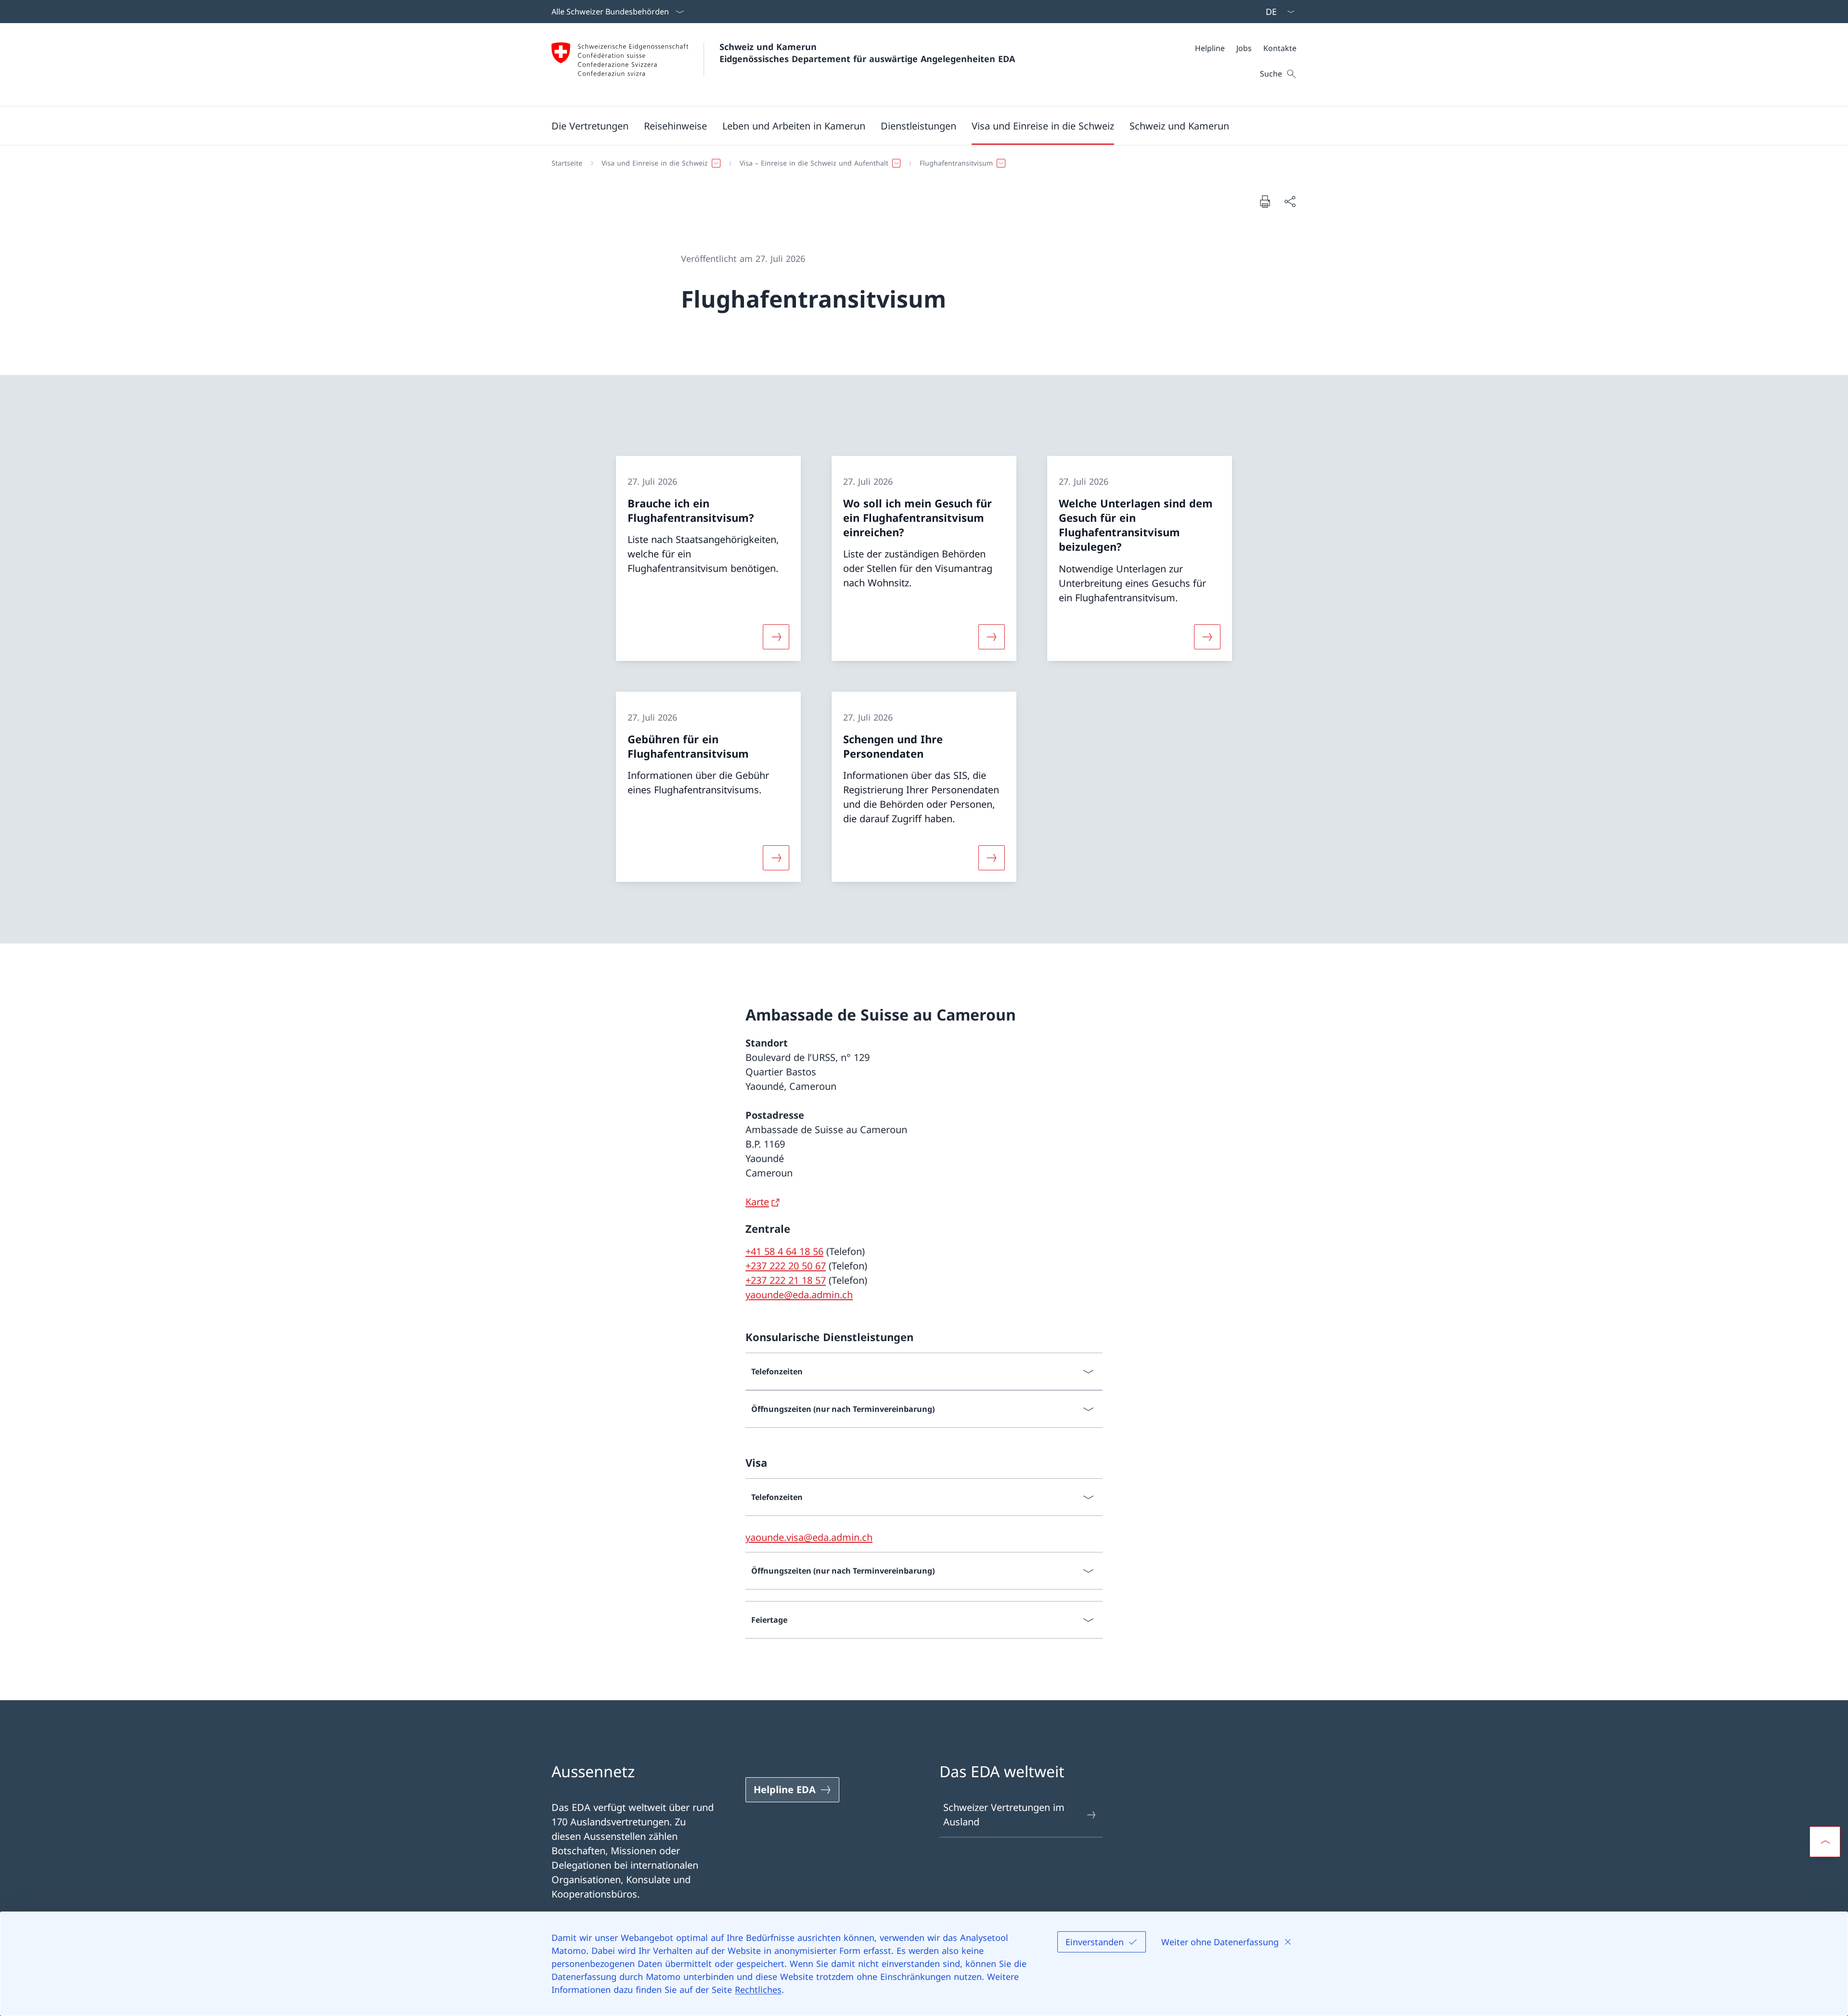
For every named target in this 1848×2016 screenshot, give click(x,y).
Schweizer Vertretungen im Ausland (1004, 1815)
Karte (757, 1202)
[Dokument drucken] (1265, 201)
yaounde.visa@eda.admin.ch (809, 1537)
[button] (590, 126)
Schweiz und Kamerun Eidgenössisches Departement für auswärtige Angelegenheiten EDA (867, 53)
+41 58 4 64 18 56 (784, 1251)
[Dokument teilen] (1290, 201)
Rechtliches (758, 1990)
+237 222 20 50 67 (786, 1266)
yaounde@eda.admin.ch (799, 1295)
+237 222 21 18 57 (786, 1280)
